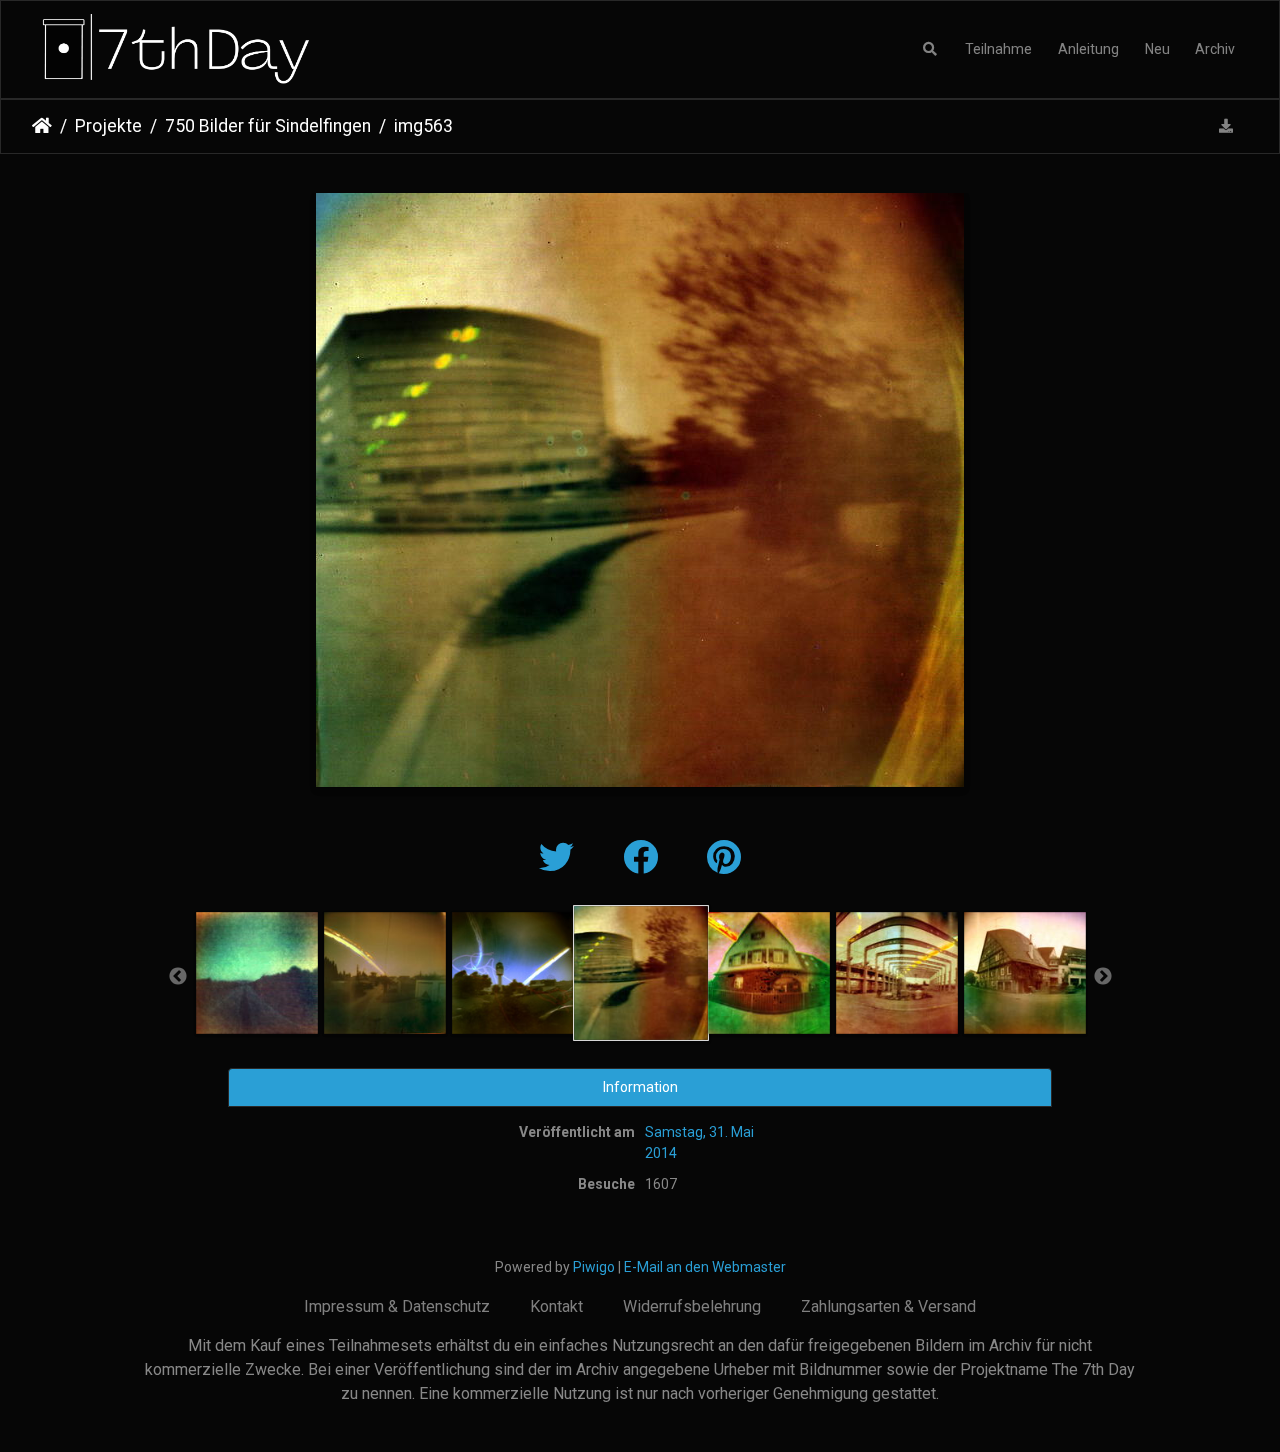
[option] (257, 973)
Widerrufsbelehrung (692, 1306)
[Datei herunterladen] (1226, 126)
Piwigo (594, 1267)
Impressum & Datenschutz (397, 1306)
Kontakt (556, 1306)
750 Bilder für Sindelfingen (268, 126)
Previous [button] (178, 977)
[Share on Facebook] (645, 858)
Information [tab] (640, 1087)
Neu (1157, 49)
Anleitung (1088, 49)
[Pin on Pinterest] (724, 858)
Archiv (1215, 49)
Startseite (42, 126)
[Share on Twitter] (561, 858)
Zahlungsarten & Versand (888, 1306)
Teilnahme (998, 49)
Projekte (108, 126)
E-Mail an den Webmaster (705, 1267)
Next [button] (1103, 977)
